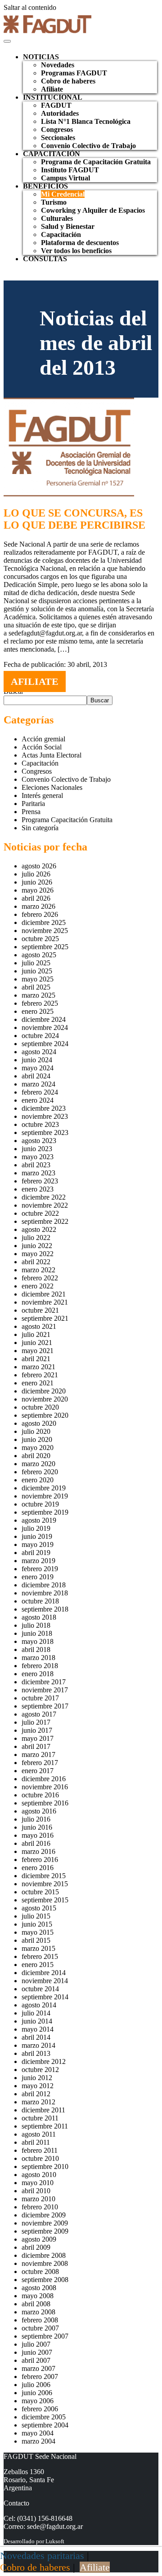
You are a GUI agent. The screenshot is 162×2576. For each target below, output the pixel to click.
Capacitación (61, 234)
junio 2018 (37, 1633)
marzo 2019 (38, 1561)
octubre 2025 (40, 939)
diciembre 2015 (44, 1876)
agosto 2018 (39, 1617)
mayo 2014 (38, 2029)
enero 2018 (38, 1674)
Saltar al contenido (30, 7)
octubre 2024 (40, 1036)
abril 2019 (36, 1553)
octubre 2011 (40, 2118)
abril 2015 (36, 1940)
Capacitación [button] (52, 154)
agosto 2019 (39, 1520)
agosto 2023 (39, 1141)
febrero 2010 (40, 2207)
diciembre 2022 (44, 1197)
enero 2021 (38, 1383)
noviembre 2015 (45, 1884)
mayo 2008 (38, 2296)
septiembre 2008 (45, 2280)
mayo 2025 (38, 979)
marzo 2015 (38, 1948)
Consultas (45, 259)
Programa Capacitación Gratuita (67, 820)
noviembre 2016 (45, 1787)
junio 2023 (37, 1149)
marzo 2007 (38, 2368)
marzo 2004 (38, 2441)
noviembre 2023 (45, 1116)
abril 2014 (36, 2037)
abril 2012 (36, 2094)
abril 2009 (36, 2247)
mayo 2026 (38, 890)
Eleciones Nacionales (52, 787)
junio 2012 (37, 2078)
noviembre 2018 (45, 1593)
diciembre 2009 (44, 2215)
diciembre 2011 (43, 2110)
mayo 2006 (38, 2401)
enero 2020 (38, 1480)
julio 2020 (36, 1431)
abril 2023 (36, 1165)
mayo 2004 (38, 2433)
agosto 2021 (39, 1326)
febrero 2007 (40, 2377)
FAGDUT (56, 105)
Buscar (100, 700)
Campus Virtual (65, 178)
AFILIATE (35, 681)
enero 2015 (38, 1965)
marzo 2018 (38, 1658)
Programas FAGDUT (74, 73)
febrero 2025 (40, 1003)
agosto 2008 (39, 2288)
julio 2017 (36, 1722)
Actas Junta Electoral (52, 755)
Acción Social (42, 747)
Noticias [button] (41, 57)
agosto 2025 (39, 955)
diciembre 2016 (44, 1779)
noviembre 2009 (45, 2223)
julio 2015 (36, 1916)
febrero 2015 (40, 1956)
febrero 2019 (40, 1569)
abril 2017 (36, 1746)
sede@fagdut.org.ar (55, 2526)
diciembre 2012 (44, 2061)
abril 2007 (36, 2360)
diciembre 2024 (44, 1019)
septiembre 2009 (45, 2231)
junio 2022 (37, 1246)
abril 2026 (36, 898)
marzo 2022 (38, 1270)
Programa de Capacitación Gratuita (96, 162)
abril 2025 (36, 987)
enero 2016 (38, 1868)
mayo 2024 (38, 1068)
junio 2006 (37, 2393)
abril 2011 (36, 2142)
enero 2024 (38, 1100)
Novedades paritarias (42, 2556)
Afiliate (52, 89)
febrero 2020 (40, 1472)
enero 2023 (38, 1189)
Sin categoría (40, 828)
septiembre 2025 (45, 947)
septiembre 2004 (45, 2425)
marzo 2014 (38, 2045)
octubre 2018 (40, 1601)
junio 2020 (37, 1439)
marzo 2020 (38, 1464)
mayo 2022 (38, 1254)
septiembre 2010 (45, 2166)
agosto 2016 (39, 1811)
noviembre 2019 (45, 1496)
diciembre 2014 (44, 1973)
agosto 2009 (39, 2239)
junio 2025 (37, 971)
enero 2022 (38, 1286)
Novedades (58, 65)
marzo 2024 (38, 1084)
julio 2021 (36, 1334)
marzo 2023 (38, 1173)
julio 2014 (36, 2013)
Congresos (57, 129)
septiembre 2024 (45, 1044)
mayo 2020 (38, 1448)
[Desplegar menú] (7, 41)
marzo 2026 (38, 906)
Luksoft (55, 2541)
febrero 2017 (40, 1763)
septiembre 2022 (45, 1221)
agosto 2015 (39, 1908)
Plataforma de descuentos (80, 243)
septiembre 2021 (45, 1318)
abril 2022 (36, 1262)
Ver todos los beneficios (76, 251)
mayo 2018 (38, 1641)
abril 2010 (36, 2191)
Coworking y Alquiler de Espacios (93, 210)
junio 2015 (37, 1924)
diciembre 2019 (44, 1488)
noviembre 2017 (45, 1690)
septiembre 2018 (45, 1609)
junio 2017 (37, 1730)
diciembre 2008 (44, 2255)
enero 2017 (38, 1771)
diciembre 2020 (44, 1391)
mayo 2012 (38, 2086)
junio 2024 (37, 1060)
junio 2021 (37, 1343)
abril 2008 (36, 2304)
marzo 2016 (38, 1851)
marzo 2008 (38, 2312)
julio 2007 (36, 2344)
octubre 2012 (40, 2070)
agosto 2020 (39, 1423)
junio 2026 (37, 882)
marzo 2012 (38, 2102)
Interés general (42, 795)
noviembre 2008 (45, 2263)
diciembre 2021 (44, 1294)
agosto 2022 (39, 1229)
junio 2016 (37, 1827)
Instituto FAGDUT (70, 170)
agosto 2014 (39, 2005)
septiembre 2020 (45, 1415)
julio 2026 (36, 874)
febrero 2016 (40, 1860)
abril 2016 (36, 1843)
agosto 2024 (39, 1052)
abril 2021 (36, 1359)
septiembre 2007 (45, 2336)
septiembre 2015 (45, 1900)
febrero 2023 (40, 1181)
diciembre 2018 (44, 1585)
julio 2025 (36, 963)
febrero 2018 (40, 1666)
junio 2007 (37, 2352)
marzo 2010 (38, 2199)
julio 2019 (36, 1528)
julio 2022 (36, 1238)
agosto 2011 (39, 2134)
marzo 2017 (38, 1755)
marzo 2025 (38, 995)
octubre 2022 (40, 1213)
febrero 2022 (40, 1278)
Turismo (54, 202)
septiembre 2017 (45, 1706)
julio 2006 (36, 2385)
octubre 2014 (40, 1989)
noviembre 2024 (45, 1027)
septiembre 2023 (45, 1132)
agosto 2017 (39, 1714)
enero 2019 (38, 1577)
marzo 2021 (38, 1367)
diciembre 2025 (44, 922)
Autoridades (60, 113)
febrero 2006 (40, 2409)
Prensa (31, 812)
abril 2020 (36, 1456)
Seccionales (58, 138)
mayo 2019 (38, 1544)
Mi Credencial (63, 194)
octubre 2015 (40, 1892)
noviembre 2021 (45, 1302)
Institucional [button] (53, 97)
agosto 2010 (39, 2175)
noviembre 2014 (45, 1981)
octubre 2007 (40, 2328)
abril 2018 (36, 1649)
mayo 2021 (38, 1351)
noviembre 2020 (45, 1399)
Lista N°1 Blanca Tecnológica (86, 121)
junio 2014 (37, 2021)
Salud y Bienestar (68, 226)
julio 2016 (36, 1819)
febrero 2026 (40, 914)
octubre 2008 (40, 2272)
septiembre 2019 (45, 1512)
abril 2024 (36, 1076)
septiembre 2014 (45, 1997)
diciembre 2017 (44, 1682)
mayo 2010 (38, 2183)
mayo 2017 (38, 1738)
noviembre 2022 (45, 1205)
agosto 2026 (39, 866)
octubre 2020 (40, 1407)
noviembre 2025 (45, 931)
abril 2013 (36, 2053)
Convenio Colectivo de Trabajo (88, 146)
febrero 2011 (40, 2150)
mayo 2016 (38, 1835)
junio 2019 (37, 1536)
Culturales (57, 218)
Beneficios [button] (45, 186)
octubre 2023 (40, 1124)
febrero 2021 (40, 1375)
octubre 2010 (40, 2158)
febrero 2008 (40, 2320)
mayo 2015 (38, 1932)
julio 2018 (36, 1625)
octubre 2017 (40, 1698)
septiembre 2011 (45, 2126)
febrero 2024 (40, 1092)
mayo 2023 (38, 1157)
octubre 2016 (40, 1795)
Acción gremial (43, 739)
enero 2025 (38, 1011)
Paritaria (33, 804)
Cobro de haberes (68, 81)
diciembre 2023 (44, 1108)
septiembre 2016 (45, 1803)
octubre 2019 (40, 1504)
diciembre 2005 (44, 2417)
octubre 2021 (40, 1310)
